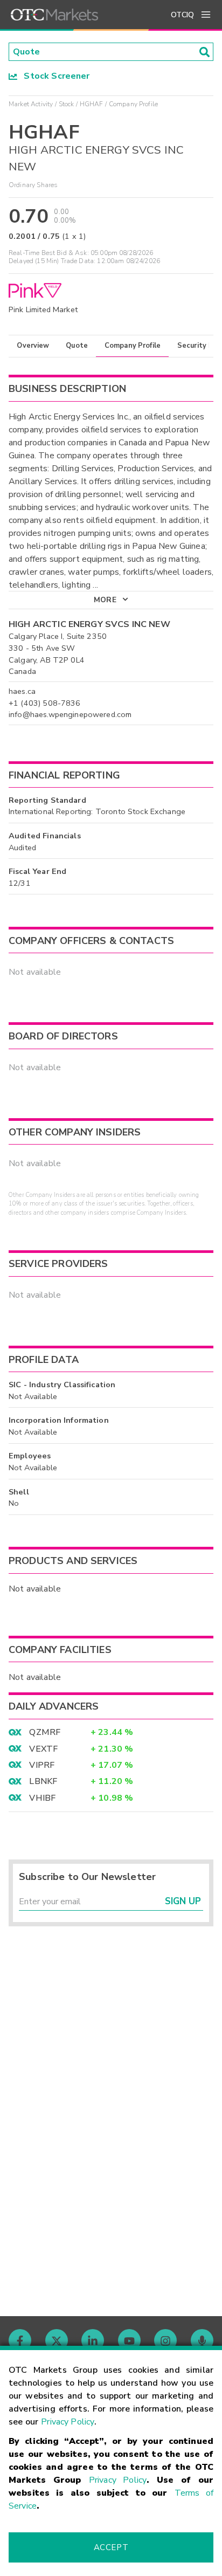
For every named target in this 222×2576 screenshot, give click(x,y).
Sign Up (183, 1901)
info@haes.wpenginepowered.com (70, 714)
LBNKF (43, 1781)
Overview (33, 346)
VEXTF (43, 1749)
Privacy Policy (68, 2422)
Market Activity (31, 104)
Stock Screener (54, 76)
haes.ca (22, 691)
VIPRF (42, 1765)
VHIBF (42, 1798)
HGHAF (92, 104)
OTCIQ (182, 15)
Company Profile (133, 346)
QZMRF (45, 1732)
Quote (77, 346)
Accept (111, 2547)
